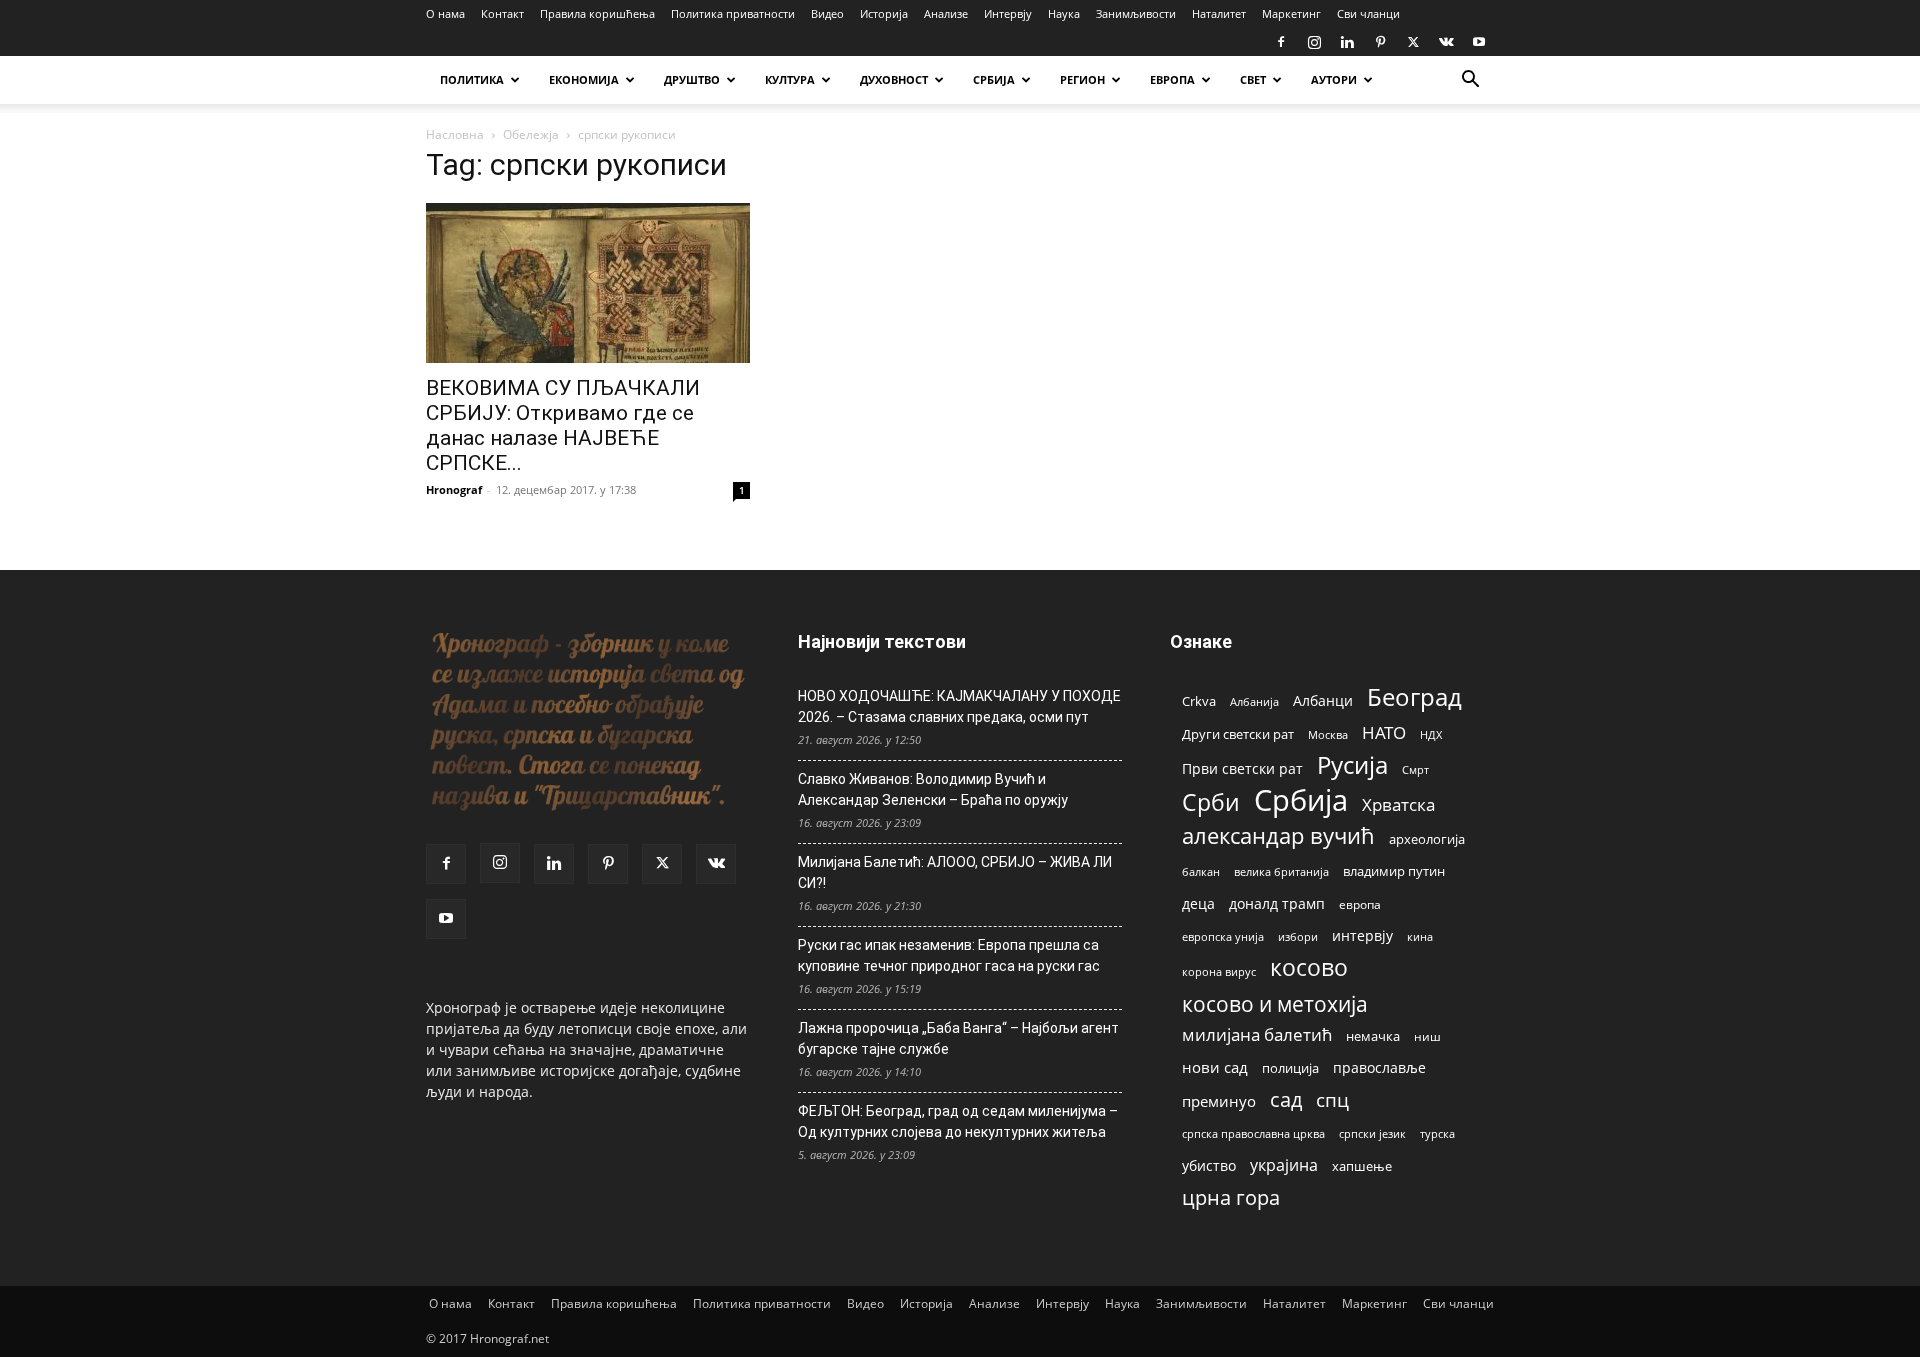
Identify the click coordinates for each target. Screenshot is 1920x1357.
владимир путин (1394, 871)
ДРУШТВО (692, 79)
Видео (827, 13)
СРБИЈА (994, 79)
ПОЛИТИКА (472, 79)
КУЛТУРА (790, 79)
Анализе (946, 13)
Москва (1328, 734)
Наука (1064, 13)
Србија (1301, 800)
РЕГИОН (1082, 79)
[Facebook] (1281, 42)
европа (1360, 904)
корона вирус (1219, 972)
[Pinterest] (1380, 42)
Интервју (1008, 13)
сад (1286, 1099)
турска (1437, 1133)
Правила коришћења (597, 13)
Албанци (1323, 700)
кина (1420, 936)
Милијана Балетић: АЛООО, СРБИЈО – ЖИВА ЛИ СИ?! (955, 872)
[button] (1470, 81)
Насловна (455, 134)
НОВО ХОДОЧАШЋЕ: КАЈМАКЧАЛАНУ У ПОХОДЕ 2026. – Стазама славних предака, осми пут (959, 706)
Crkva (1199, 701)
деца (1198, 903)
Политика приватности (733, 13)
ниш (1427, 1036)
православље (1379, 1067)
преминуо (1219, 1101)
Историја (884, 13)
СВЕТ (1253, 79)
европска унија (1223, 936)
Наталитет (1219, 13)
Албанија (1254, 701)
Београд (1414, 696)
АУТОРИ (1334, 79)
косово (1309, 967)
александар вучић (1278, 835)
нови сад (1215, 1067)
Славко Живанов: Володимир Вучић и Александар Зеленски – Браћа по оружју (933, 789)
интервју (1362, 935)
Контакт (502, 13)
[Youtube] (1479, 42)
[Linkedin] (1347, 42)
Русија (1352, 765)
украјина (1284, 1165)
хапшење (1362, 1166)
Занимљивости (1136, 13)
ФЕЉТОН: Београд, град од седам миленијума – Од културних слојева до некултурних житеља (958, 1121)
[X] (1413, 42)
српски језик (1372, 1133)
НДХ (1431, 734)
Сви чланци (1368, 13)
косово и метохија (1275, 1003)
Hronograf (454, 489)
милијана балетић (1257, 1034)
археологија (1427, 839)
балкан (1201, 872)
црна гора (1231, 1197)
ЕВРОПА (1172, 79)
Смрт (1415, 769)
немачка (1373, 1036)
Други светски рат (1238, 734)
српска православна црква (1253, 1134)
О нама (445, 13)
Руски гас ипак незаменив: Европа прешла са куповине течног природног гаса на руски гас (949, 955)
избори (1298, 936)
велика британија (1281, 871)
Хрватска (1398, 804)
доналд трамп (1277, 904)
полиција (1290, 1068)
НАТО (1384, 732)
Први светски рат (1242, 768)
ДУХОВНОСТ (894, 79)
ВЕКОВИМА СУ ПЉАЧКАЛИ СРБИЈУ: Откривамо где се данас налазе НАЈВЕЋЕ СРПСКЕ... (563, 425)
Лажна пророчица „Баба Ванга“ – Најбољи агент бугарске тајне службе (958, 1038)
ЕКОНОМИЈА (584, 79)
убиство (1209, 1165)
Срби (1211, 802)
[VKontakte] (1446, 42)
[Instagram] (1314, 42)
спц (1332, 1099)
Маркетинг (1291, 13)
